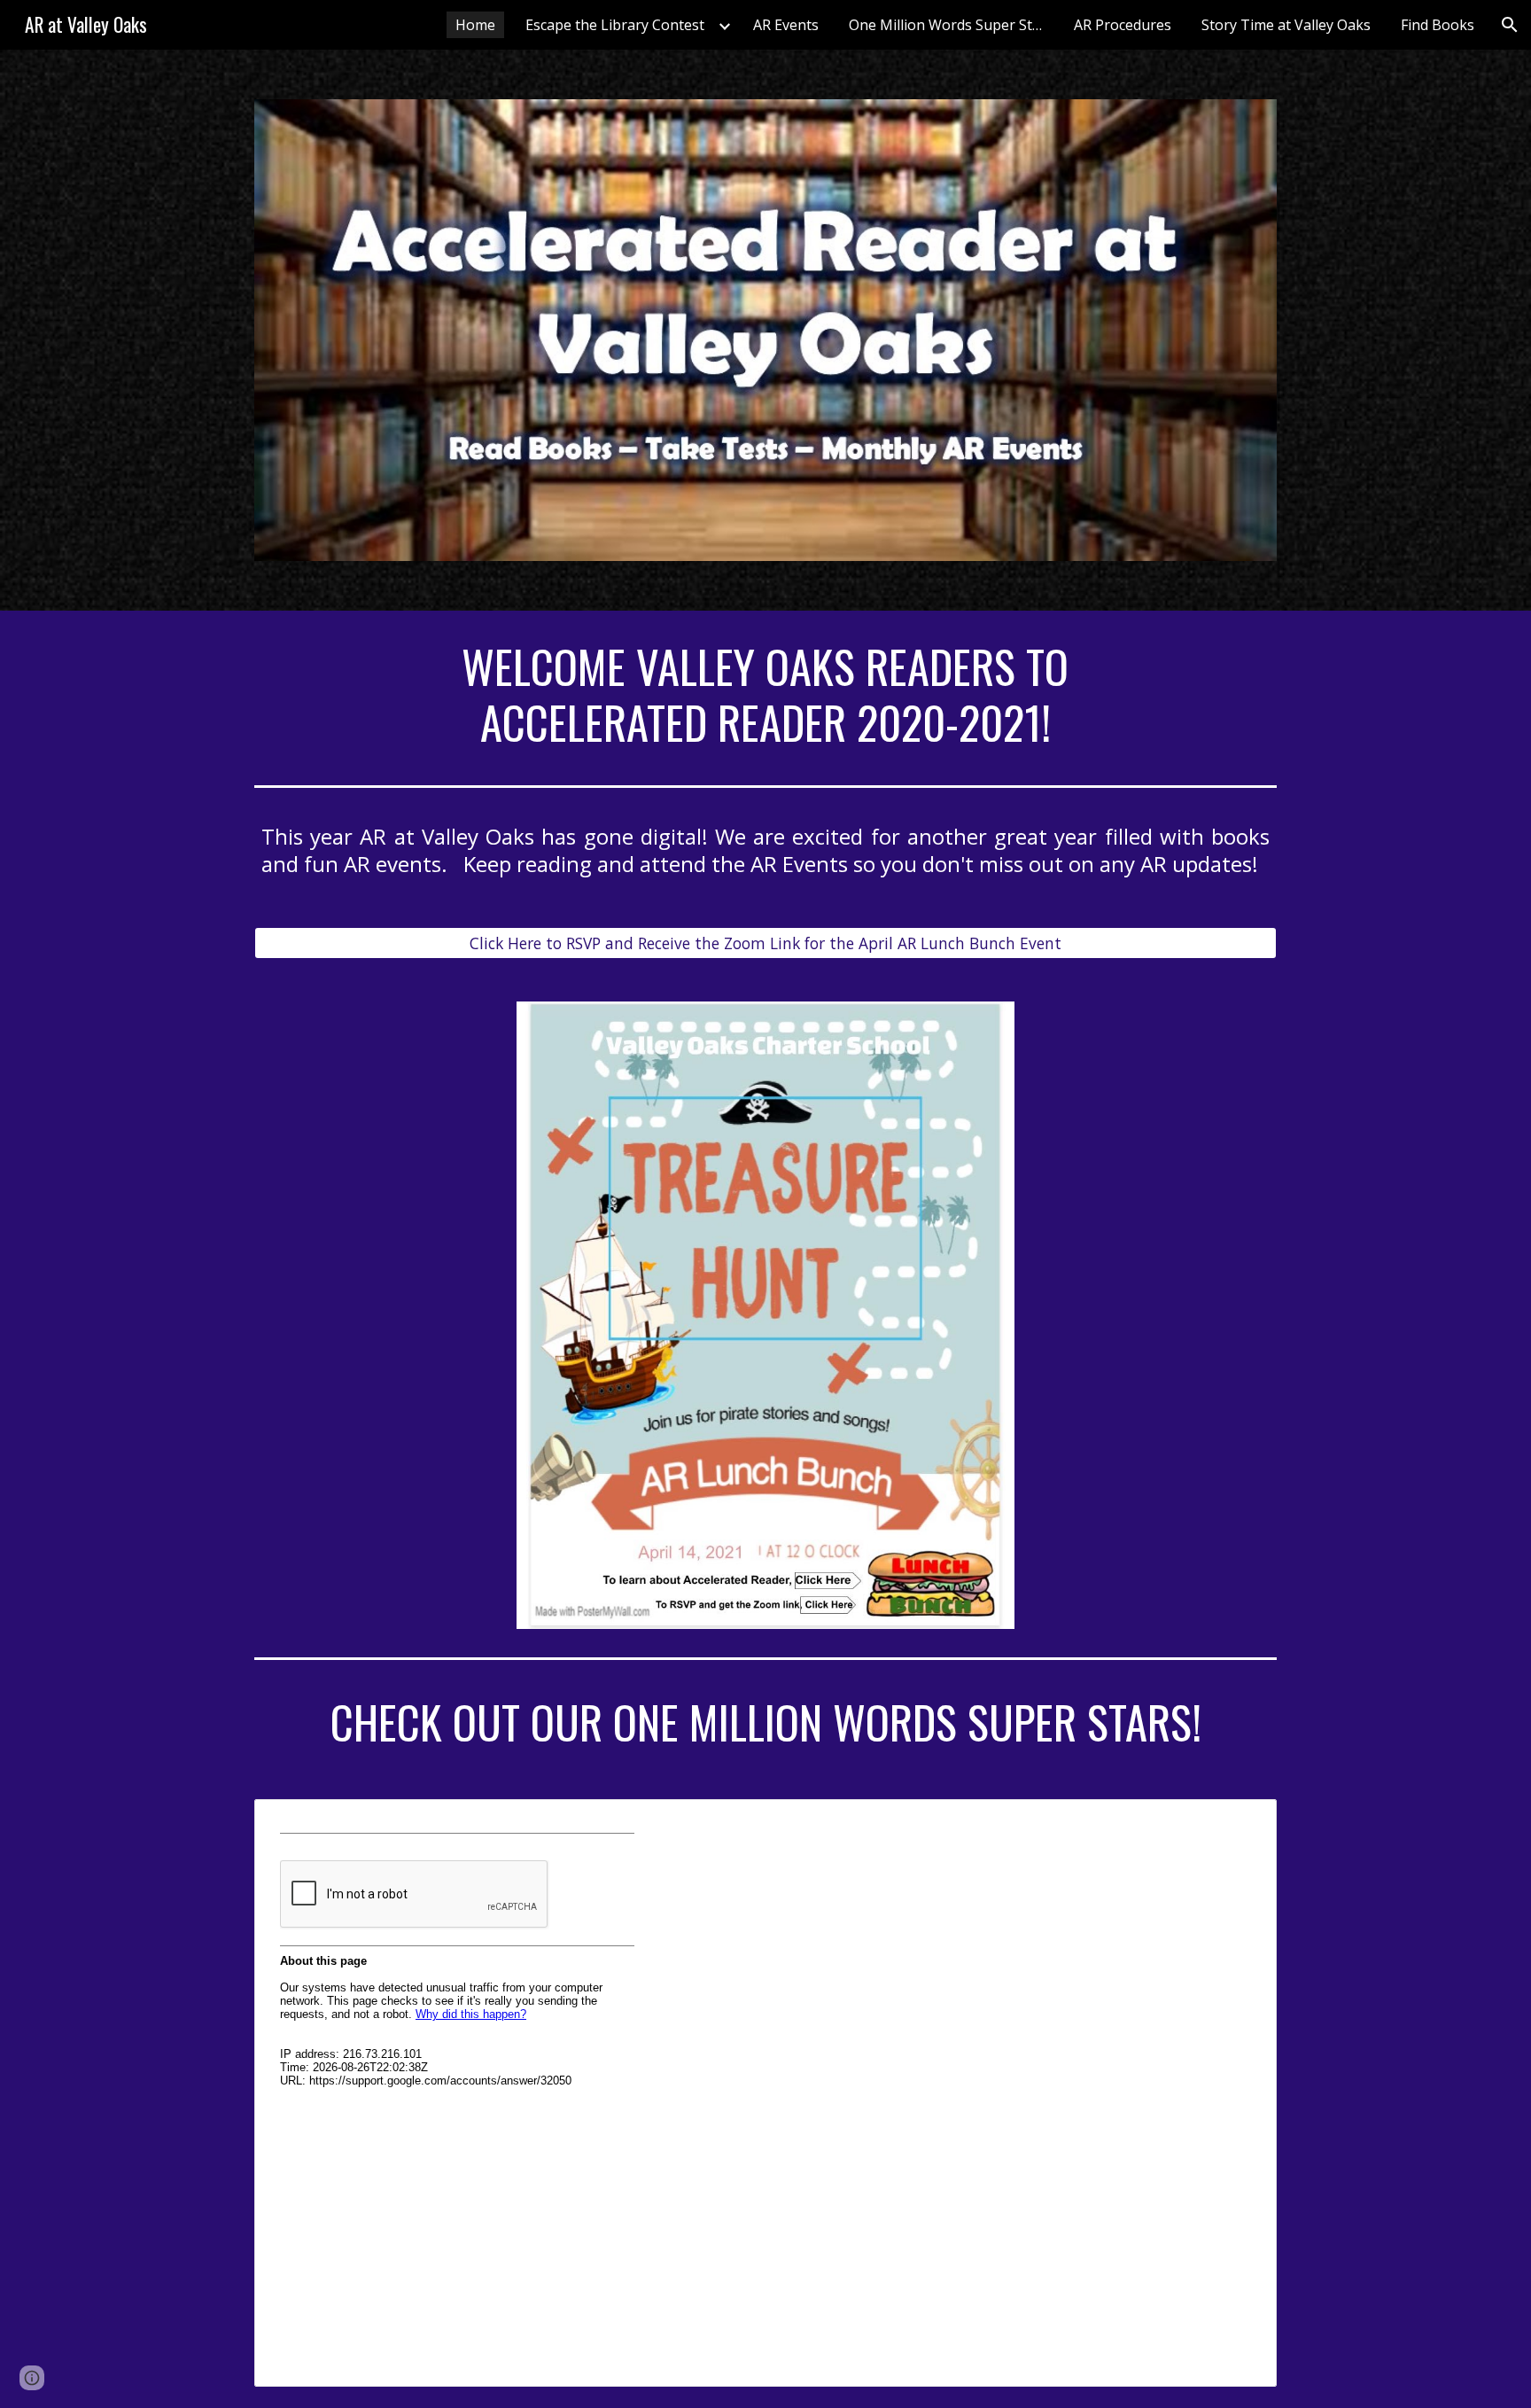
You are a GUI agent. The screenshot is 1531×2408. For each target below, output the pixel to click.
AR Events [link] (786, 25)
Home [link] (475, 25)
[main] (765, 694)
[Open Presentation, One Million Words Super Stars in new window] (1243, 1822)
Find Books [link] (1438, 25)
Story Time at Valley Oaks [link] (1286, 25)
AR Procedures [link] (1123, 25)
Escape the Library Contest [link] (615, 25)
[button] (1510, 25)
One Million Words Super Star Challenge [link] (951, 25)
